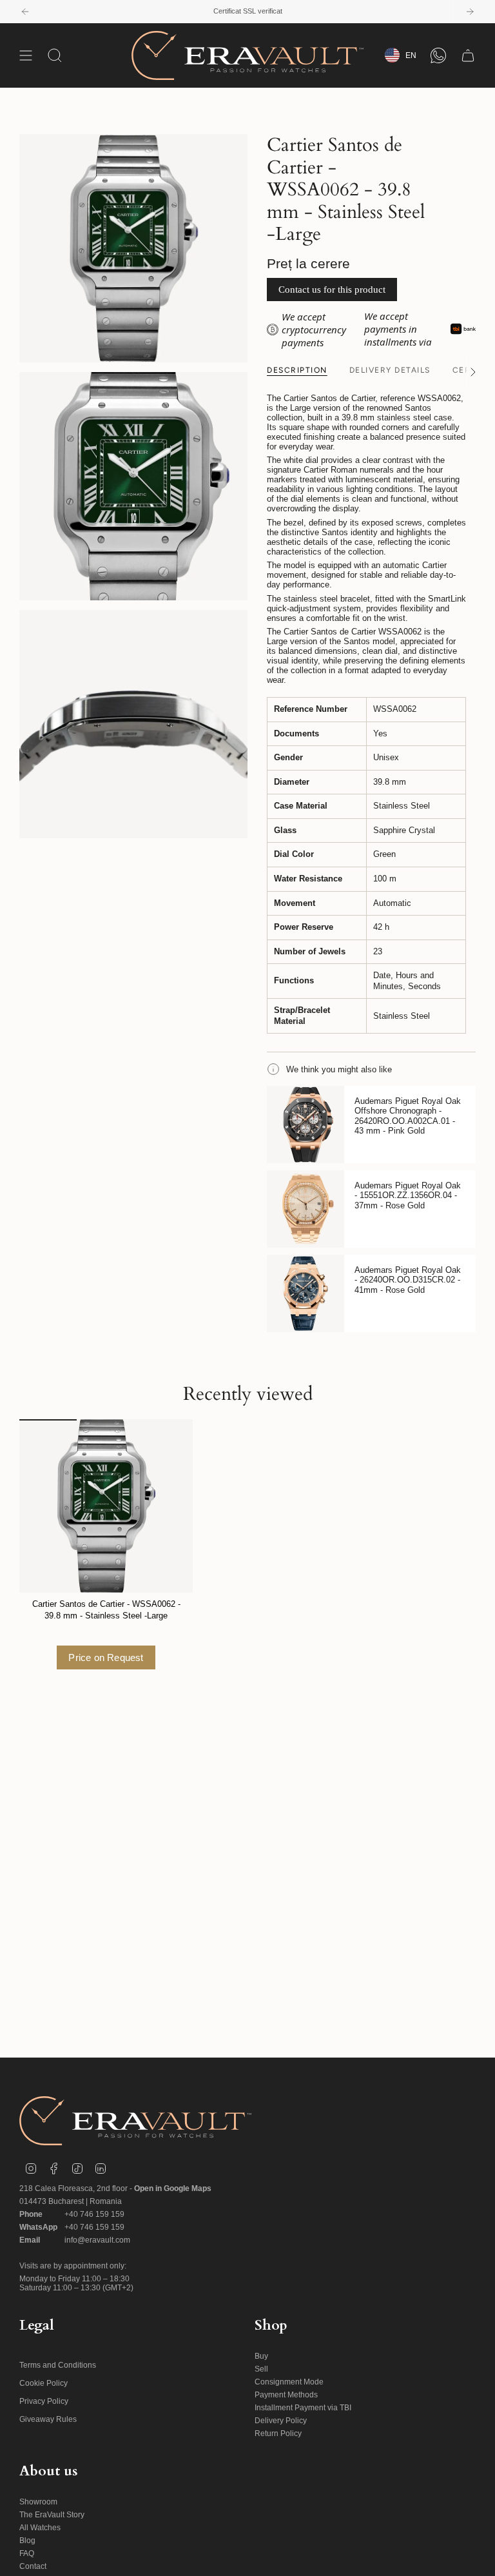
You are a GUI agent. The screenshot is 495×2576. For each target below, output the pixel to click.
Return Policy (278, 2433)
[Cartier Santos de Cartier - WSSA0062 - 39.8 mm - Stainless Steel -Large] (106, 1506)
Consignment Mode (289, 2382)
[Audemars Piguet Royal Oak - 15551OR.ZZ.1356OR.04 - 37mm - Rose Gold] (306, 1209)
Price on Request (106, 1657)
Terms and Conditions (58, 2365)
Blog (27, 2541)
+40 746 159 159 (94, 2214)
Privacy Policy (44, 2401)
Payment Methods (286, 2395)
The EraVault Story (52, 2515)
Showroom (38, 2502)
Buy (261, 2356)
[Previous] (25, 12)
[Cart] (468, 55)
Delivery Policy (281, 2421)
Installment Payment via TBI (303, 2408)
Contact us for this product (332, 290)
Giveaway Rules (48, 2419)
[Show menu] (26, 55)
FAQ (27, 2553)
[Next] (470, 12)
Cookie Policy (44, 2383)
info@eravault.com (97, 2240)
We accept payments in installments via (398, 329)
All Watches (40, 2528)
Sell (261, 2369)
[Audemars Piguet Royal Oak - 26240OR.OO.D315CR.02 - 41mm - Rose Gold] (306, 1293)
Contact (33, 2566)
